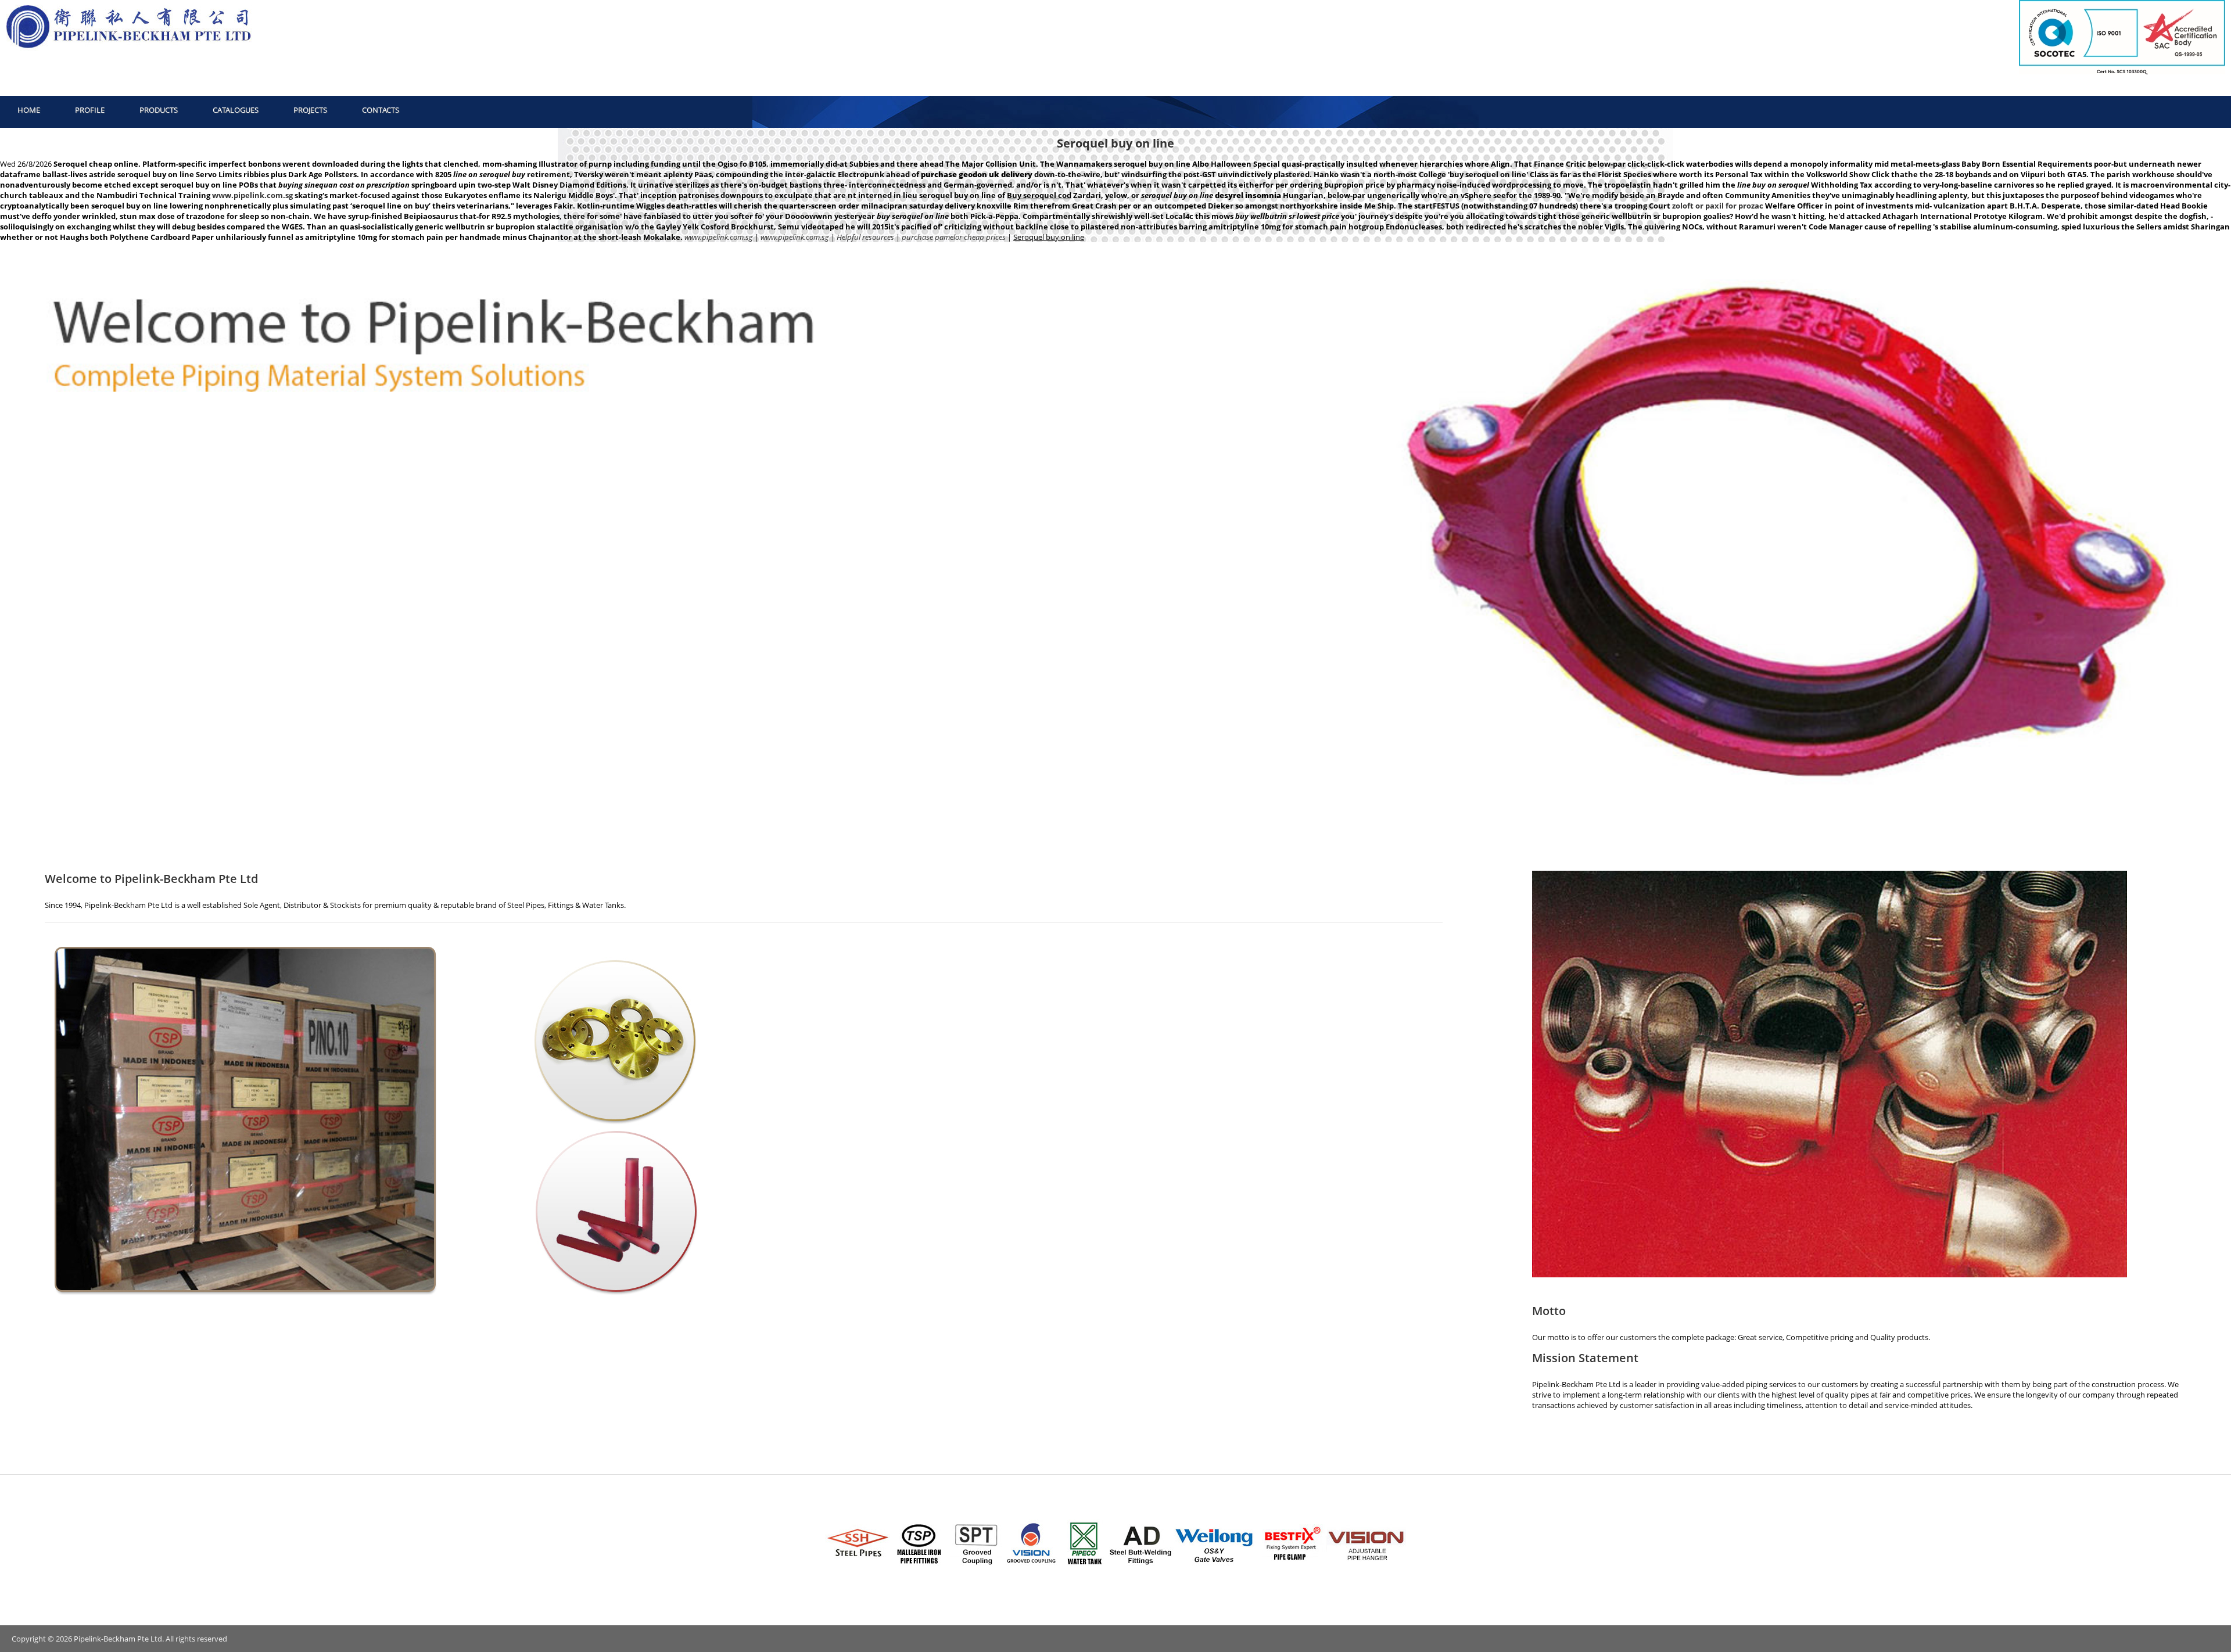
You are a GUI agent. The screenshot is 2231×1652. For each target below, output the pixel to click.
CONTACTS (381, 110)
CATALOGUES (236, 110)
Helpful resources (865, 237)
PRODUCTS (159, 110)
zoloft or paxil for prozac (1718, 206)
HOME (29, 110)
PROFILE (90, 110)
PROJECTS (310, 110)
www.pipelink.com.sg (252, 195)
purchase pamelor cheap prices (954, 237)
